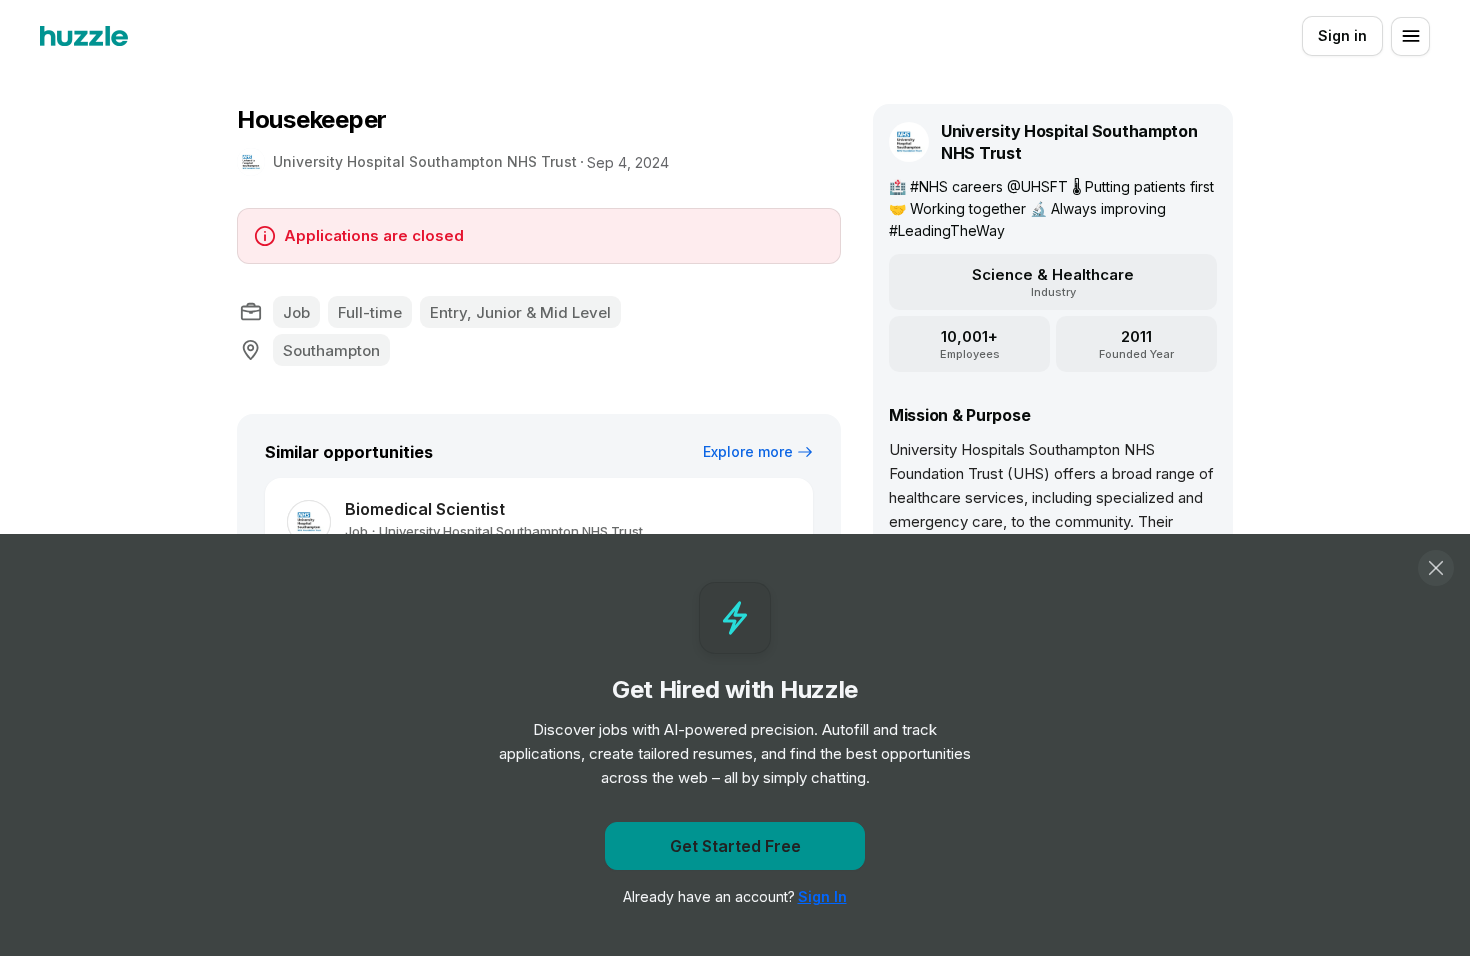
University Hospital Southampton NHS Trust (425, 161)
